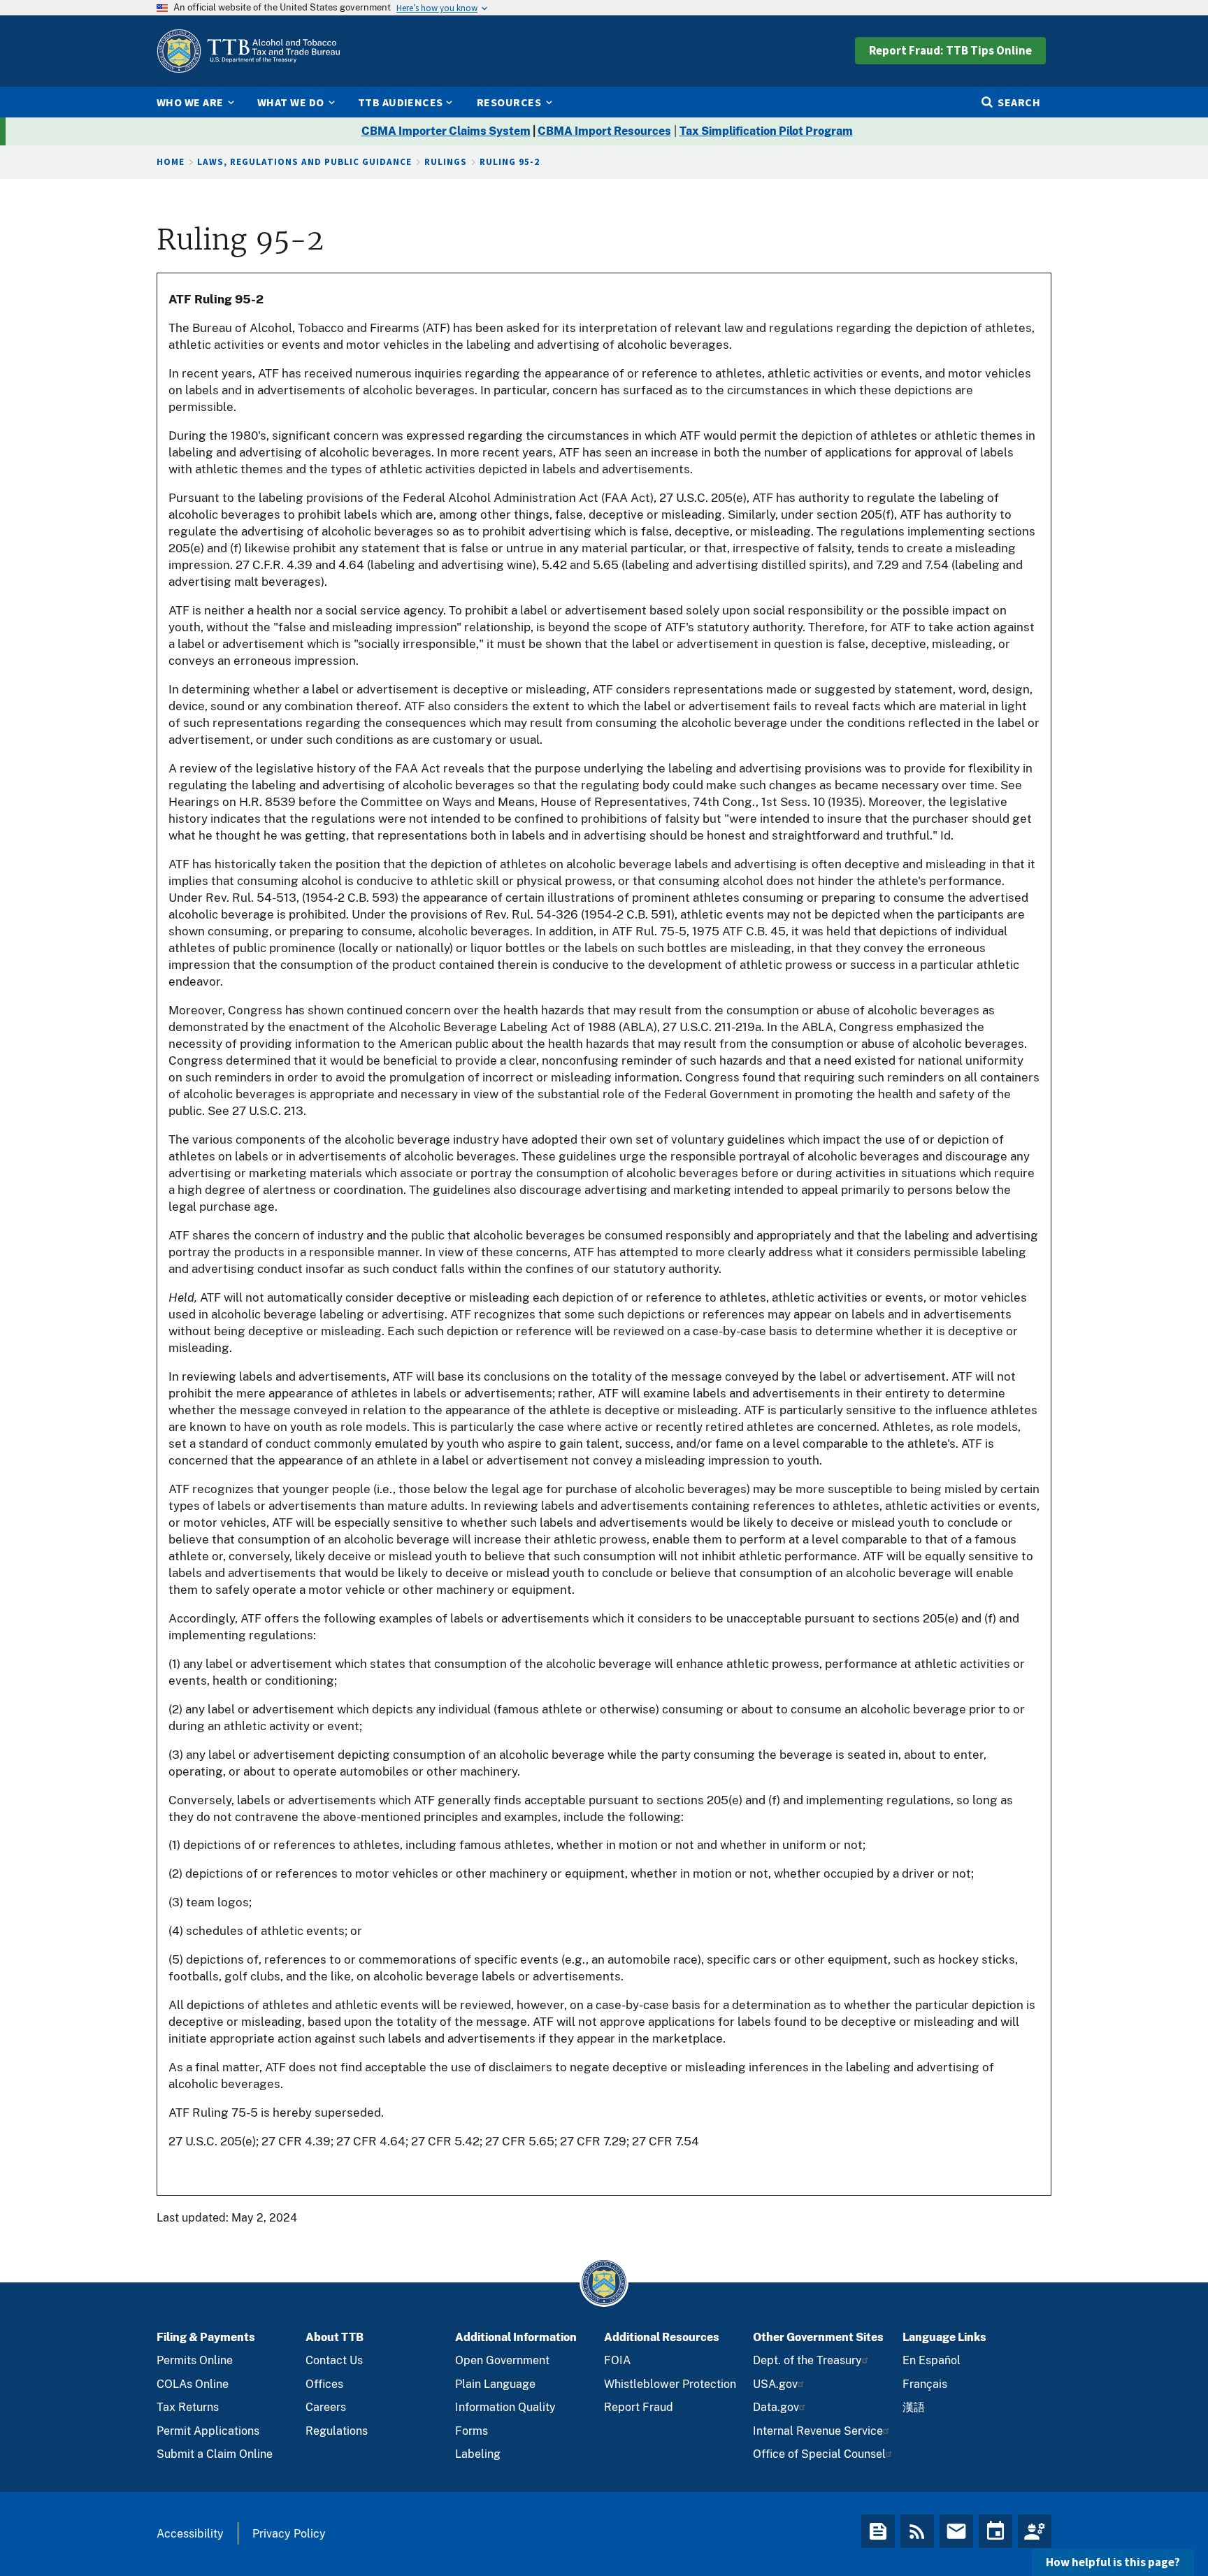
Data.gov (776, 2407)
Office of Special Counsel (819, 2454)
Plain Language (495, 2384)
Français (925, 2384)
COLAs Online (193, 2384)
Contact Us (334, 2360)
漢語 (914, 2407)
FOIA (617, 2360)
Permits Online (195, 2360)
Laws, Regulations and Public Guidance (304, 162)
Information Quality (505, 2407)
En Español (932, 2360)
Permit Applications (208, 2431)
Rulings (446, 162)
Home (171, 162)
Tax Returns (188, 2407)
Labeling (478, 2454)
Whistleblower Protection (670, 2384)
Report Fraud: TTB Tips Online (950, 50)
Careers (326, 2407)
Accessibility (190, 2534)
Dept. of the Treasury (807, 2360)
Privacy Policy (289, 2534)
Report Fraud (639, 2407)
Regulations (337, 2431)
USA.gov (775, 2384)
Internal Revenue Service (818, 2431)
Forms (472, 2431)
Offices (324, 2384)
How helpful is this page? (1113, 2562)
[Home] (248, 51)
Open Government (502, 2360)
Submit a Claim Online (215, 2454)
